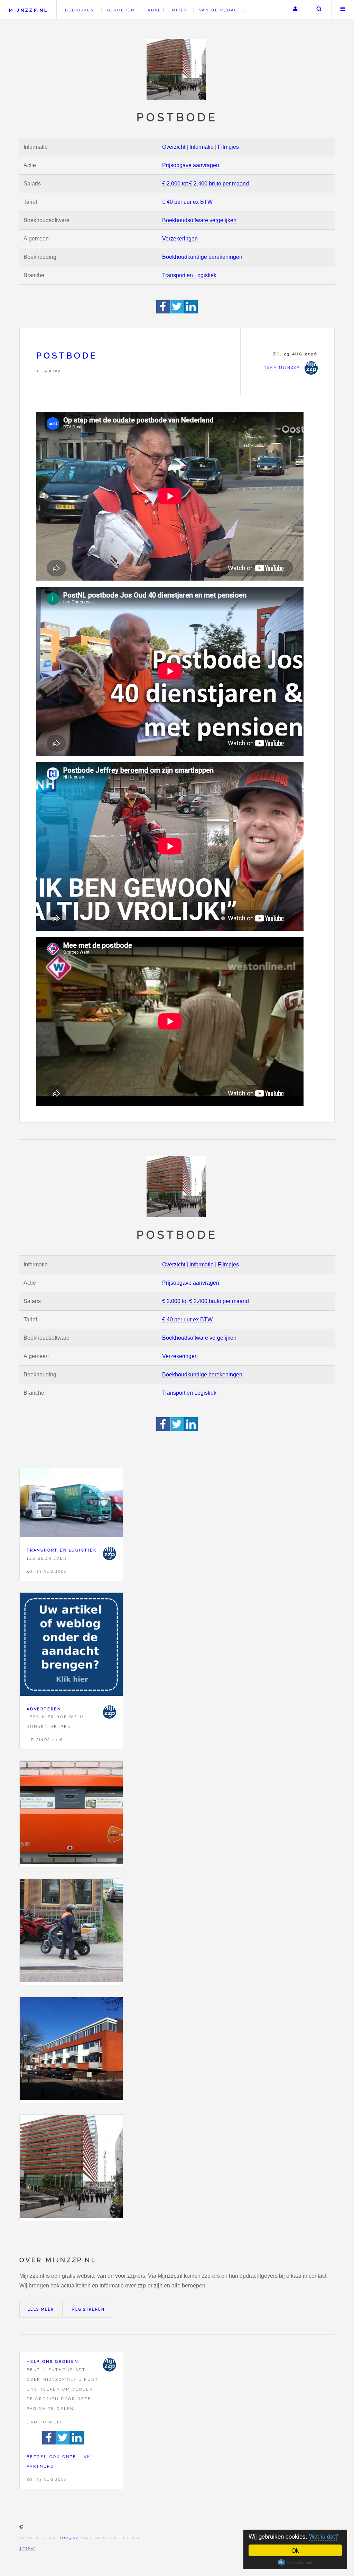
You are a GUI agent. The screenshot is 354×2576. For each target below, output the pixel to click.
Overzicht (174, 147)
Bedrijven (80, 10)
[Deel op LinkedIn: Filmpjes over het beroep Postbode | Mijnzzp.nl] (191, 312)
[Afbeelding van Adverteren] (71, 1646)
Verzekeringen (180, 239)
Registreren (88, 2309)
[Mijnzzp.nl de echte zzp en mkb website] (177, 69)
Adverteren (44, 1709)
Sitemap (28, 2549)
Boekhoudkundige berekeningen (202, 257)
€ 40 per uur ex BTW (187, 202)
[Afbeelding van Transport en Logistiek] (71, 1504)
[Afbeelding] (71, 1814)
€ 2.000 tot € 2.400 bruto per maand (206, 184)
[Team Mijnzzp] (109, 1553)
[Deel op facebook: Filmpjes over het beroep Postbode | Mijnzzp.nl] (163, 312)
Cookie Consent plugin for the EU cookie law (295, 2563)
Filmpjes (228, 147)
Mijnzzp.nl (29, 10)
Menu (343, 10)
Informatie (202, 147)
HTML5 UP (68, 2538)
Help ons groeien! (54, 2361)
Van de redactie (223, 10)
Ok (295, 2550)
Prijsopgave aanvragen (191, 165)
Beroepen (121, 10)
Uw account (295, 10)
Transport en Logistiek (189, 275)
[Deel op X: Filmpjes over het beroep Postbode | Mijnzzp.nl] (177, 312)
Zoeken (319, 10)
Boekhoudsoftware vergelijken (199, 220)
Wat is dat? (324, 2536)
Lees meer (41, 2309)
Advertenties (168, 10)
